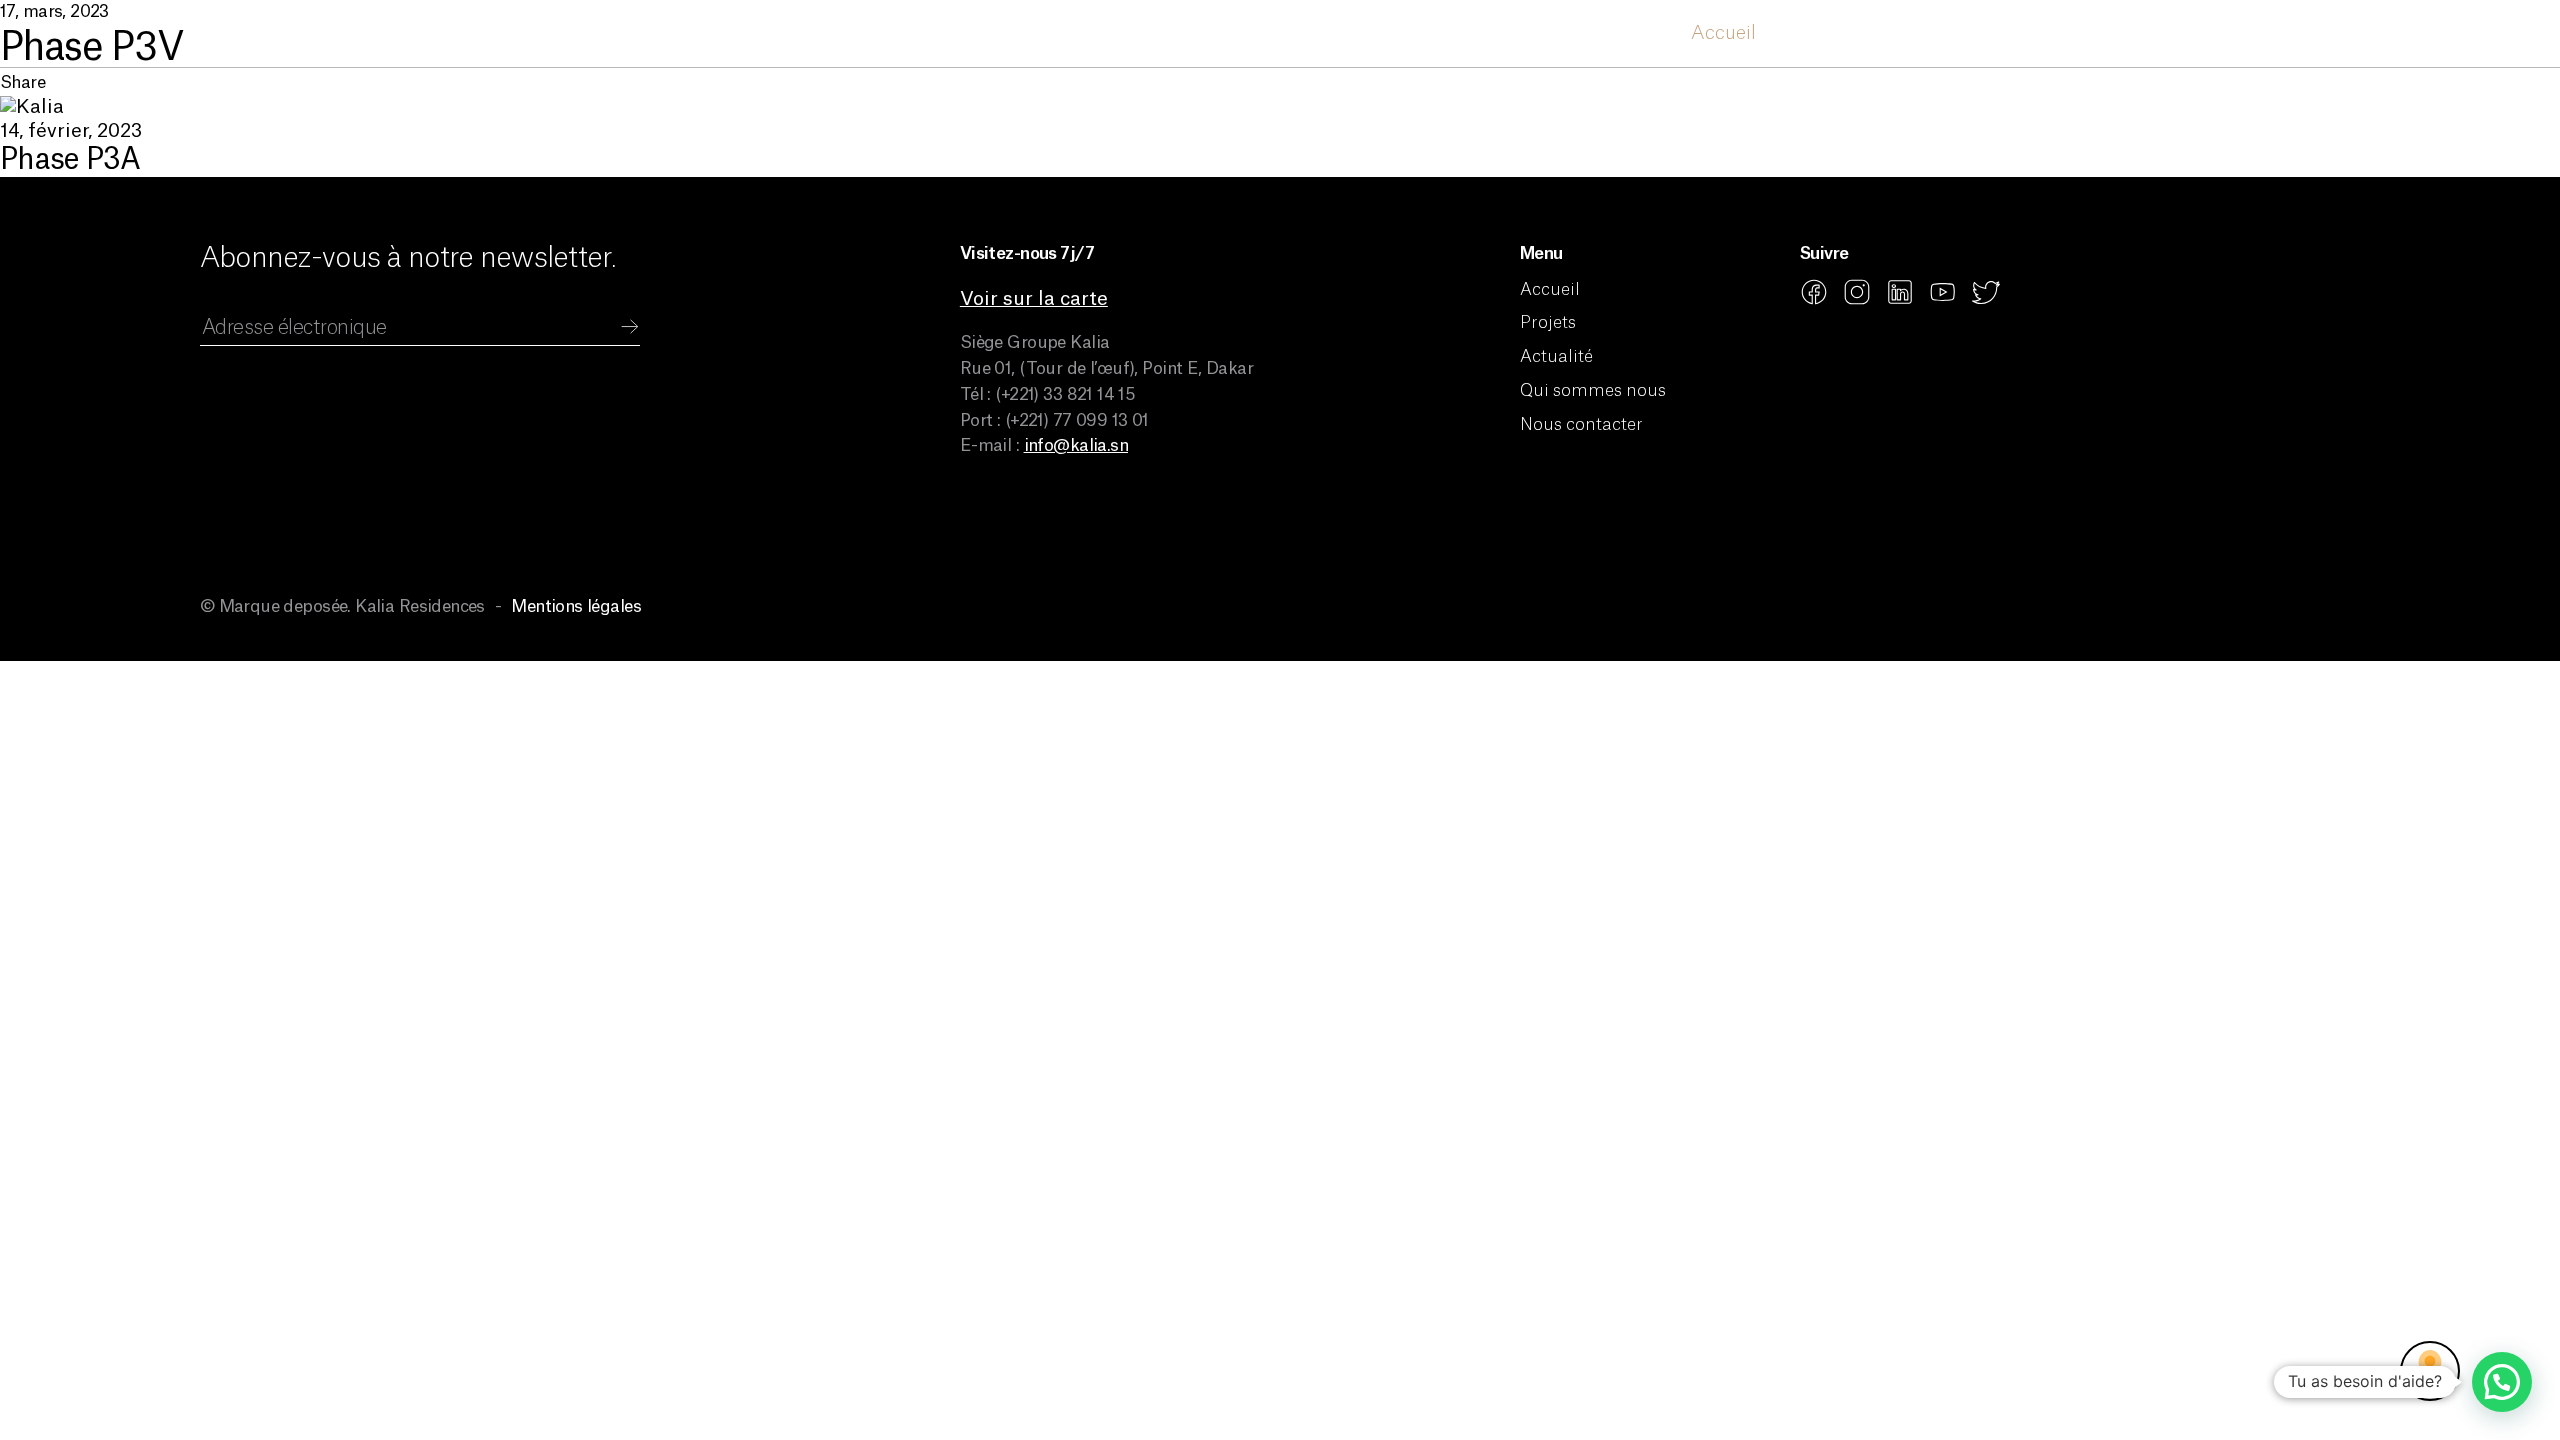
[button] (2502, 1382)
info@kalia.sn (1076, 446)
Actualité (1926, 33)
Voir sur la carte (1034, 299)
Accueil (1723, 33)
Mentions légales (576, 607)
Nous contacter (2276, 33)
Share (22, 83)
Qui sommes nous (2079, 33)
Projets (1821, 33)
